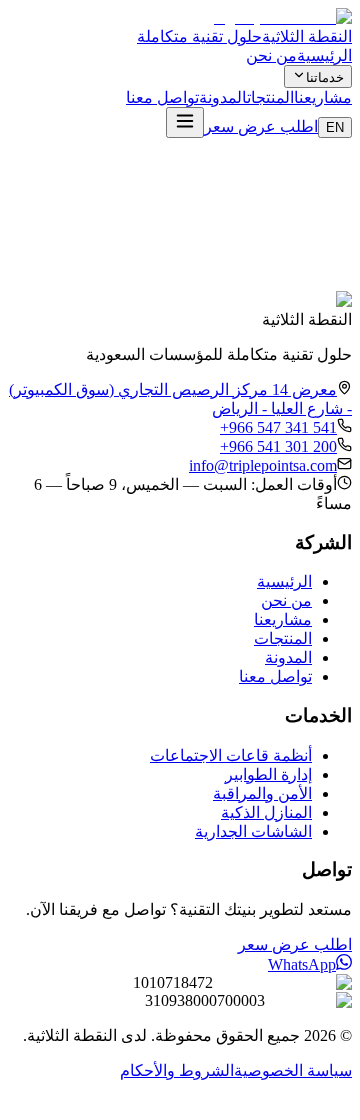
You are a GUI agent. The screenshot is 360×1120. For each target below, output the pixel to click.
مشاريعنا (323, 97)
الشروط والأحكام (177, 1070)
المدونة (223, 97)
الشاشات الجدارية (253, 831)
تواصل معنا (162, 97)
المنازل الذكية (266, 812)
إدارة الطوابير (268, 774)
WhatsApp (302, 964)
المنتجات (270, 97)
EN (335, 127)
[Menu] (185, 122)
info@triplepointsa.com (263, 465)
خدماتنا (325, 77)
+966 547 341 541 (278, 427)
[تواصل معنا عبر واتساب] (338, 1102)
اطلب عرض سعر (261, 126)
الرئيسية (324, 55)
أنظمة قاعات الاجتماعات (231, 755)
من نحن (271, 55)
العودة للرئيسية (278, 268)
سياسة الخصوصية (293, 1070)
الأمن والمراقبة (262, 793)
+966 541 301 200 (278, 446)
